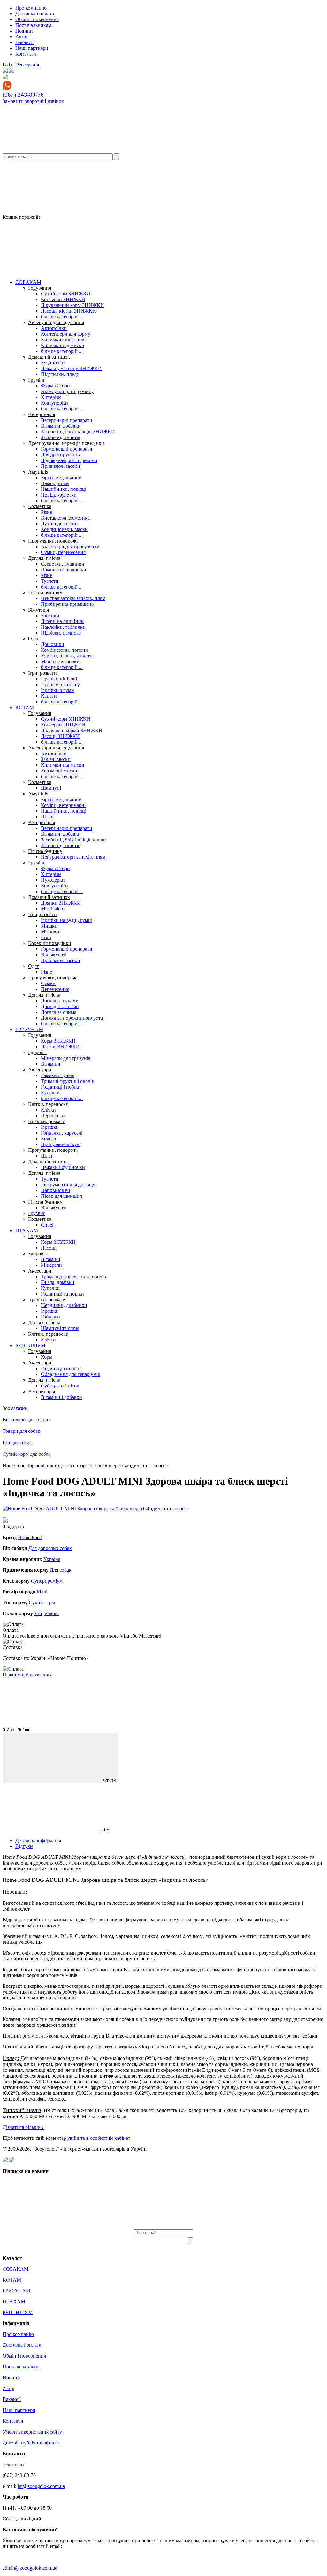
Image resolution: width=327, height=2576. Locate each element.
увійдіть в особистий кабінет (99, 2138)
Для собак (61, 1570)
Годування (40, 288)
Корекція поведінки (50, 943)
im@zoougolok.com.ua (41, 2486)
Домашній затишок (49, 357)
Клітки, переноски (48, 1104)
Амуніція (38, 472)
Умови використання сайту (32, 2432)
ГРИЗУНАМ (29, 1029)
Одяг (34, 638)
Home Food (30, 1537)
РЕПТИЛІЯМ (30, 1345)
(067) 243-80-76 (23, 95)
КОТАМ (25, 707)
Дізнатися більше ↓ (23, 2127)
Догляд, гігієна (44, 558)
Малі (42, 1592)
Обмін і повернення (37, 19)
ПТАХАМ (27, 1231)
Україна (52, 1559)
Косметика (40, 506)
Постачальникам (33, 25)
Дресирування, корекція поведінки (66, 443)
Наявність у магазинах (27, 1675)
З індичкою (46, 1613)
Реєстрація (27, 65)
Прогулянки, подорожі (53, 541)
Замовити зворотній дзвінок (33, 101)
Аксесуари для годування (56, 322)
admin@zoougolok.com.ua (30, 2568)
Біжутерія (38, 610)
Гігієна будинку (45, 593)
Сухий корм (42, 1603)
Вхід (8, 65)
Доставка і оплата (35, 14)
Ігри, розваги (42, 673)
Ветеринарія (42, 414)
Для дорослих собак (50, 1548)
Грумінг (37, 380)
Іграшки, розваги (47, 1121)
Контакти (26, 54)
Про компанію (31, 8)
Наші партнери (32, 48)
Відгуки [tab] (24, 1846)
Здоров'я (37, 1052)
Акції (21, 37)
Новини (24, 31)
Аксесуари (40, 1070)
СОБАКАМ (28, 282)
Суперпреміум (47, 1581)
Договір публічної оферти (31, 2443)
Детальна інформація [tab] (38, 1840)
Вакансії (24, 42)
